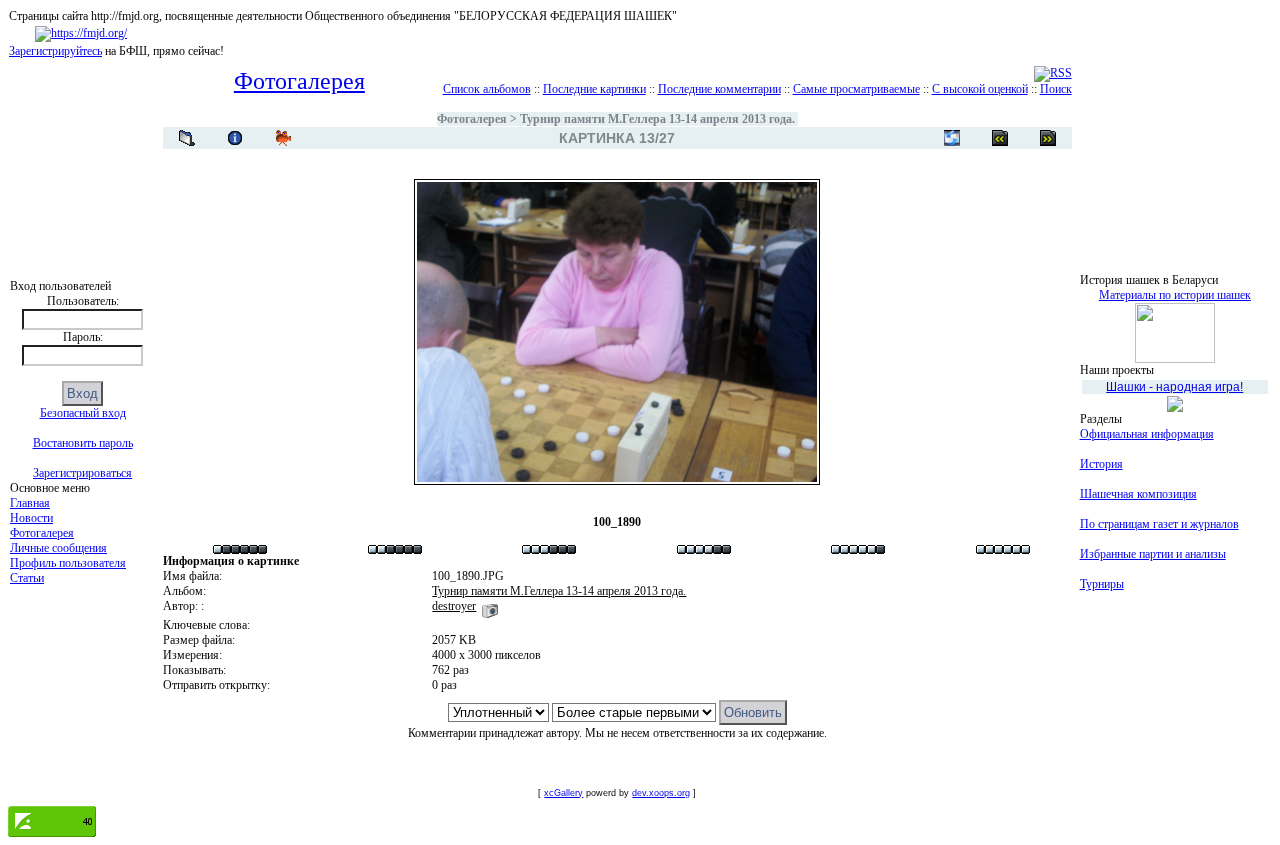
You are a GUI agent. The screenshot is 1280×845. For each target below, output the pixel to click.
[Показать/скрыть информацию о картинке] (235, 138)
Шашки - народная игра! (1174, 387)
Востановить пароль (83, 443)
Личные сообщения (58, 548)
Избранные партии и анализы (1153, 554)
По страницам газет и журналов (1159, 524)
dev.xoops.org (661, 793)
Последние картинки (594, 89)
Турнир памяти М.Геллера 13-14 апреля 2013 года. (657, 119)
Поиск (1056, 89)
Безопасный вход (83, 413)
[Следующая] (1000, 138)
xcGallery (563, 793)
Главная (30, 503)
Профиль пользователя (68, 563)
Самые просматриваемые (856, 89)
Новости (31, 518)
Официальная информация (1147, 434)
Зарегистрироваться (82, 473)
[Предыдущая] (1048, 138)
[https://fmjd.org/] (81, 33)
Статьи (27, 578)
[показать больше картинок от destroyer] (490, 606)
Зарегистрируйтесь (55, 51)
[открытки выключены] (952, 138)
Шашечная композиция (1138, 494)
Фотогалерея (42, 533)
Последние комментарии (719, 89)
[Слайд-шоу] (283, 138)
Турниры (1102, 584)
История (1101, 464)
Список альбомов (487, 89)
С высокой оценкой (980, 89)
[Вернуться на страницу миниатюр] (187, 138)
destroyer (454, 606)
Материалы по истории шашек (1175, 295)
